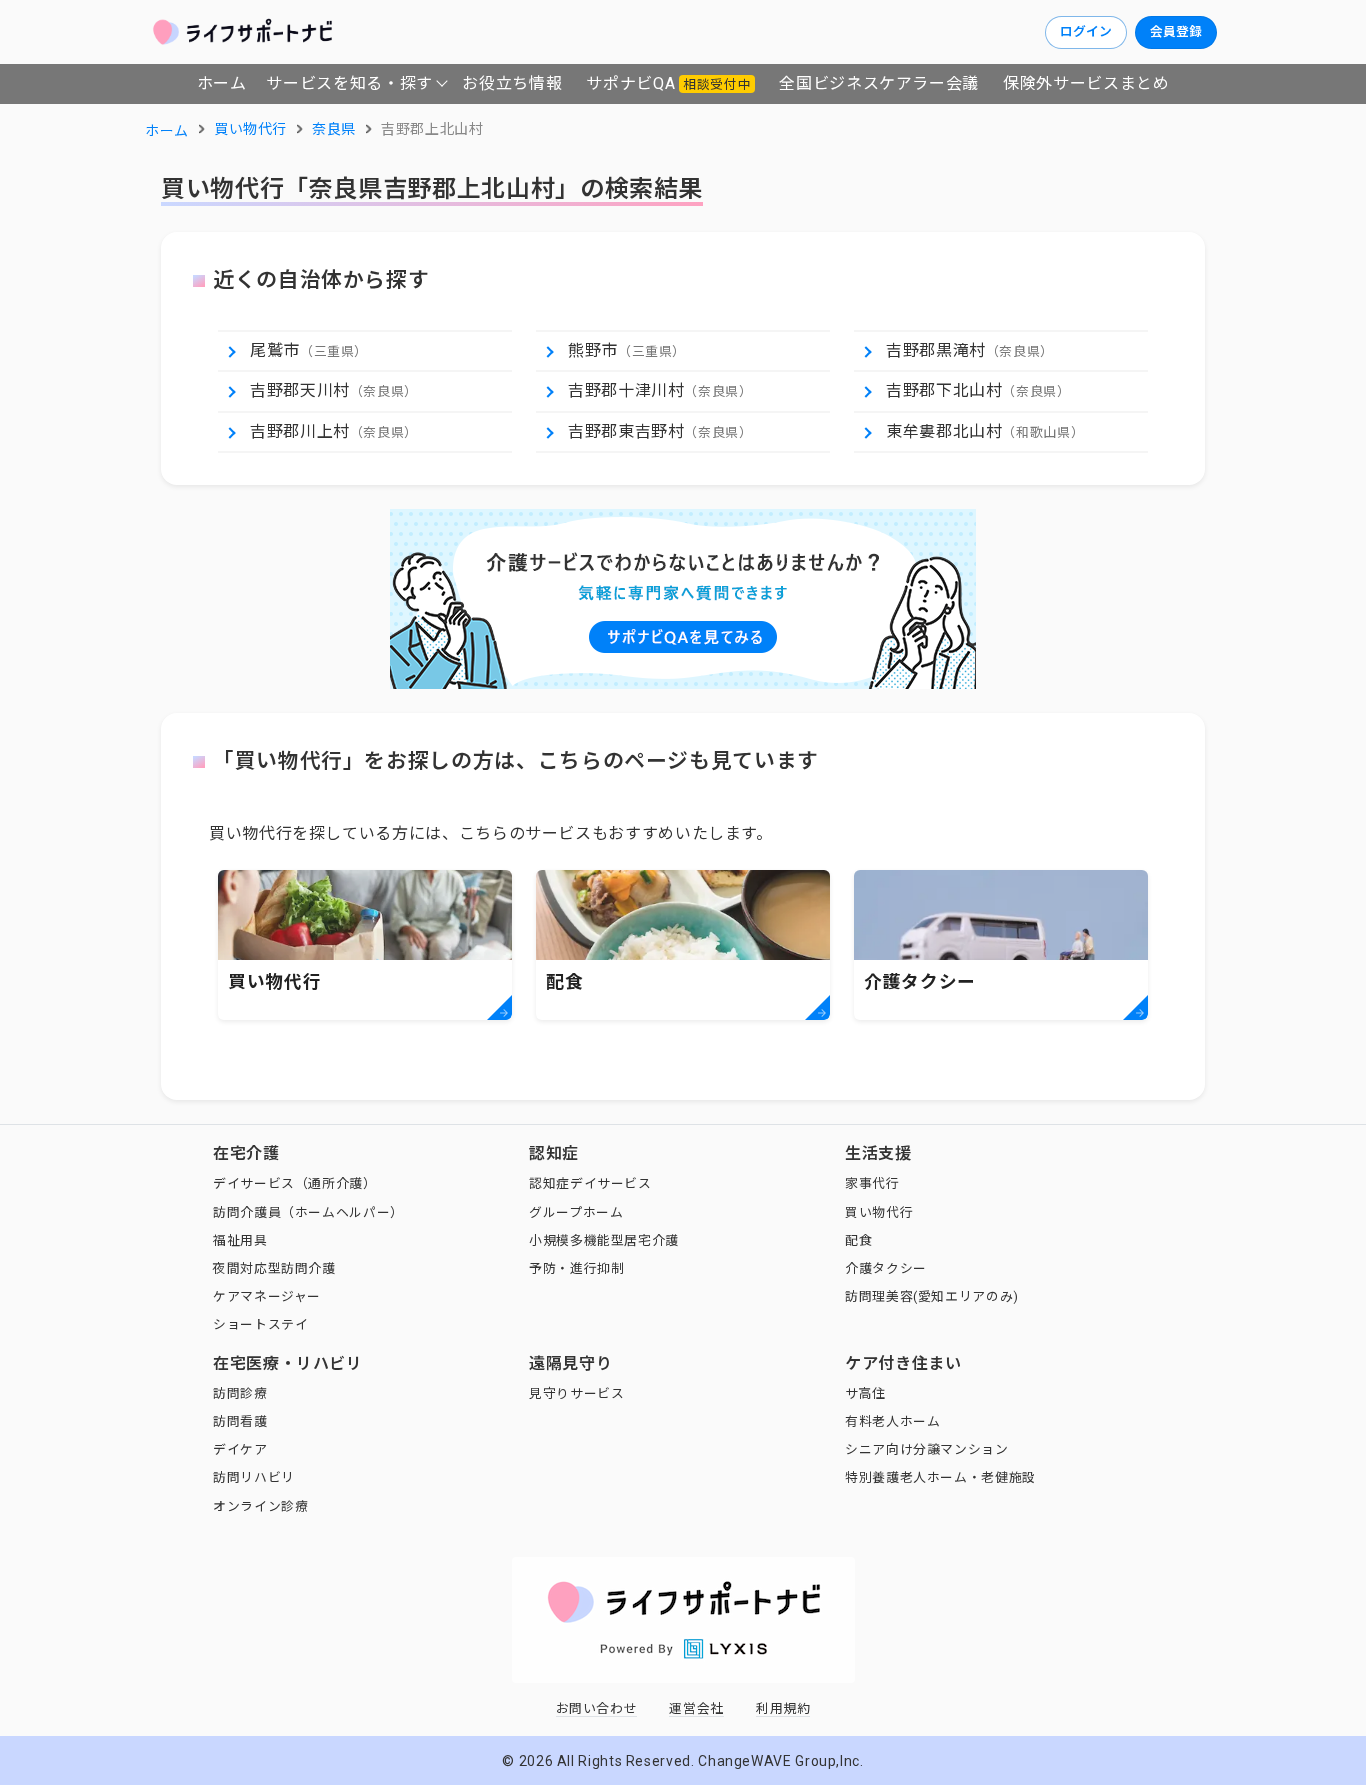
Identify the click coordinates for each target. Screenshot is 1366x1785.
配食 (858, 1240)
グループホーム (576, 1212)
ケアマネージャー (267, 1296)
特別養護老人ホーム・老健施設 (940, 1477)
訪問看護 (240, 1421)
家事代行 (872, 1183)
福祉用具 (240, 1240)
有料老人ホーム (892, 1421)
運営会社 (696, 1708)
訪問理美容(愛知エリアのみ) (932, 1296)
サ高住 (865, 1393)
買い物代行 (879, 1212)
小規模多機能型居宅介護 (604, 1240)
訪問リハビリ (254, 1477)
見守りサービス (576, 1393)
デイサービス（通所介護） (295, 1183)
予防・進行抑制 (576, 1268)
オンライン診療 (260, 1506)
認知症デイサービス (590, 1183)
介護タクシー (886, 1268)
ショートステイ (260, 1324)
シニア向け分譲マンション (927, 1449)
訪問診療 (240, 1393)
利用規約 (783, 1708)
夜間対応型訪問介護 (274, 1268)
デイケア (240, 1449)
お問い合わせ (597, 1708)
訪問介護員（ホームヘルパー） (308, 1212)
